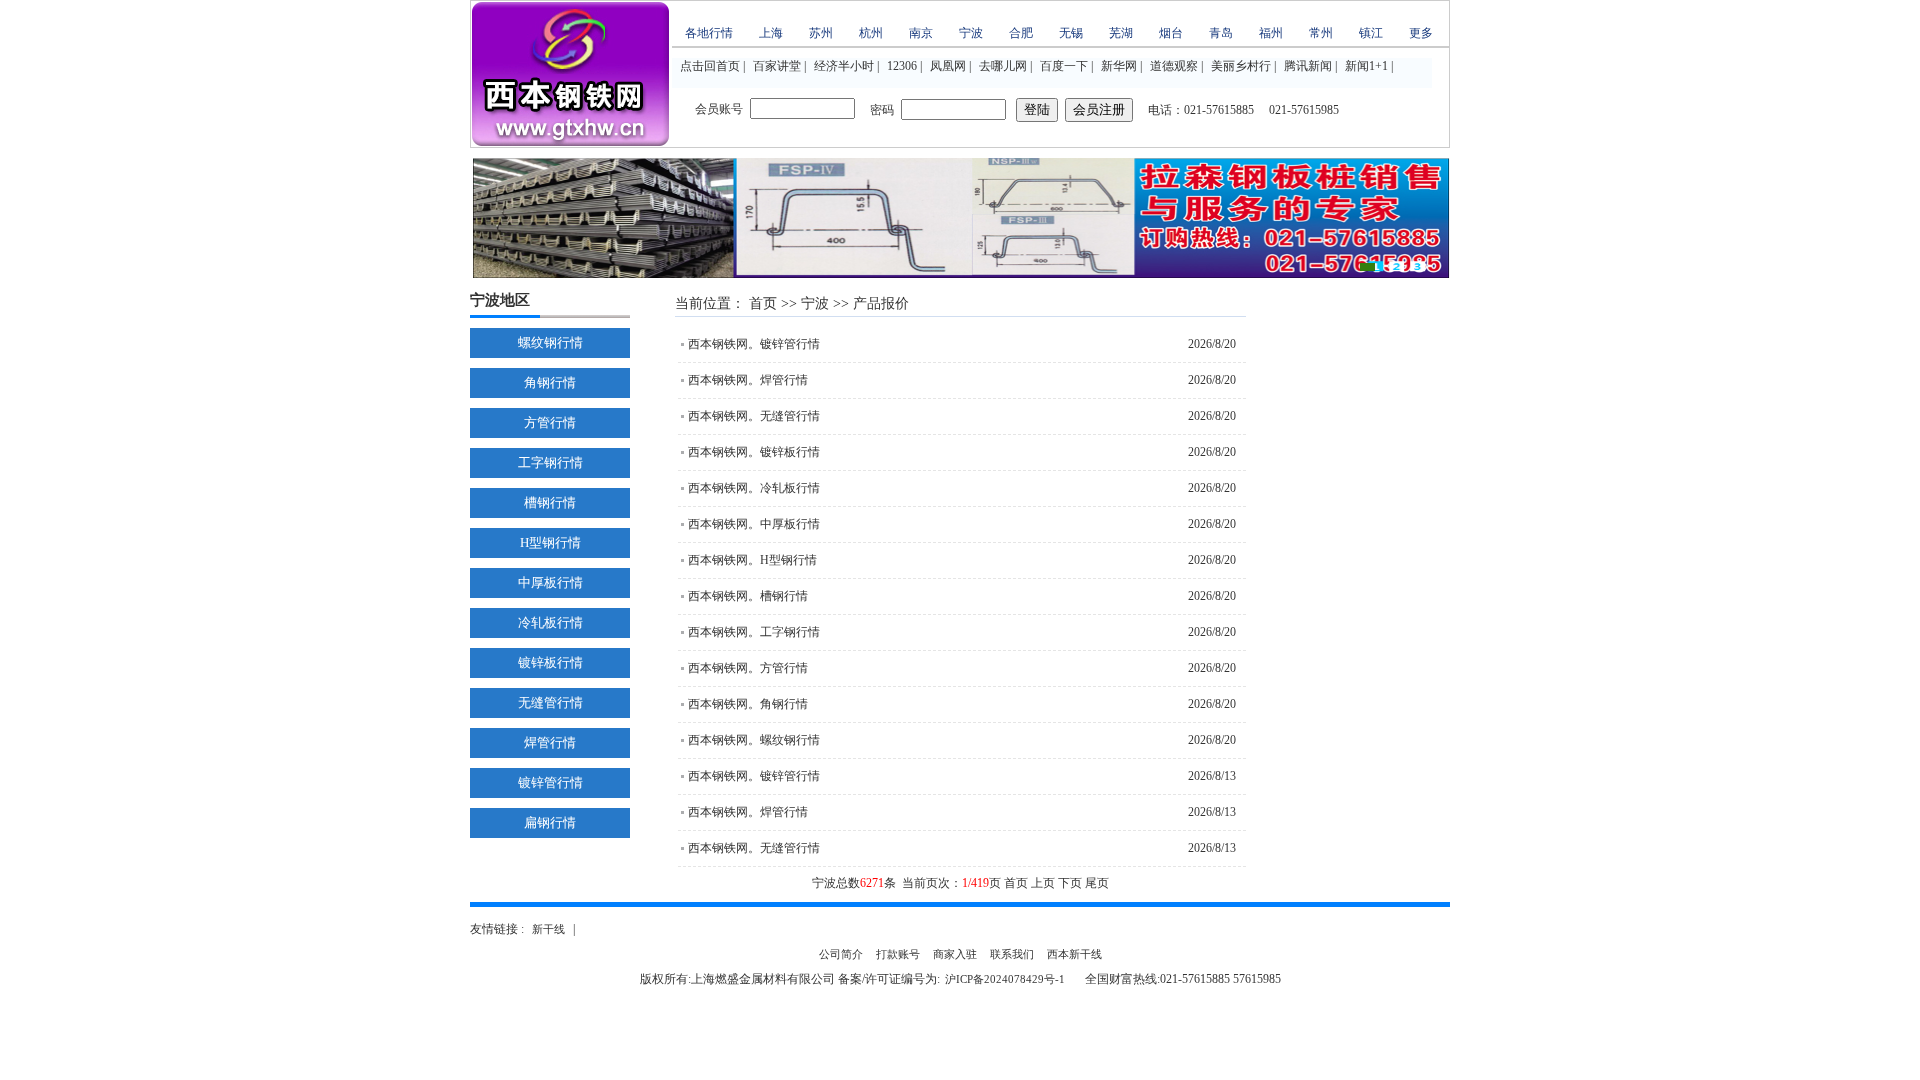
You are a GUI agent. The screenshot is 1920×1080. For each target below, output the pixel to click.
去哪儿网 (1003, 66)
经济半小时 (844, 66)
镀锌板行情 (550, 662)
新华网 (1119, 66)
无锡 (1071, 33)
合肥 (1021, 33)
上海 (771, 33)
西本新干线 (1074, 954)
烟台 (1171, 33)
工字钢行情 (550, 462)
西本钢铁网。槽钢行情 (748, 596)
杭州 (871, 33)
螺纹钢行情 (550, 342)
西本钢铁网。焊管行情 (748, 380)
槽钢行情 (550, 502)
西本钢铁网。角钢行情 (748, 704)
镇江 (1371, 33)
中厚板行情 (550, 582)
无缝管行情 (550, 702)
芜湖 (1121, 33)
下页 (1070, 883)
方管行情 (550, 422)
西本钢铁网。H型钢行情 (752, 560)
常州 (1321, 33)
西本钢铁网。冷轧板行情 (754, 488)
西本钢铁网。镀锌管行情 (754, 344)
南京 (921, 33)
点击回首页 (710, 66)
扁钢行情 (550, 822)
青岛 (1221, 33)
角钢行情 (550, 382)
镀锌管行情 (550, 782)
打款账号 (898, 954)
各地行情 (709, 33)
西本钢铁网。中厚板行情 (754, 524)
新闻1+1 (1366, 66)
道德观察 (1174, 66)
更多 (1421, 33)
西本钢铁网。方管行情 (748, 668)
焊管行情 (550, 742)
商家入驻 (955, 954)
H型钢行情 (550, 542)
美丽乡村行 (1241, 66)
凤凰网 (948, 66)
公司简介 (841, 954)
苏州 (821, 33)
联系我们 (1012, 954)
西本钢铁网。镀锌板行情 (754, 452)
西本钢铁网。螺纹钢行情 (754, 740)
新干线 (548, 929)
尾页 (1097, 883)
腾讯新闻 (1308, 66)
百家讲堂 (777, 66)
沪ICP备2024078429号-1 (1005, 979)
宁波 (971, 33)
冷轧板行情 (550, 622)
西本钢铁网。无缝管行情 (754, 416)
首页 (763, 303)
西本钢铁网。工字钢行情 (754, 632)
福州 (1271, 33)
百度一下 (1064, 66)
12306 (902, 66)
